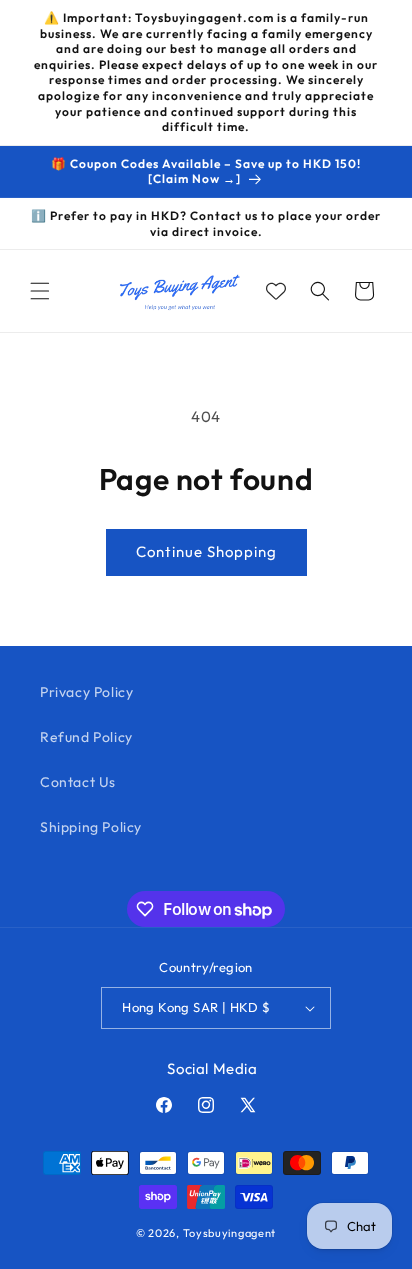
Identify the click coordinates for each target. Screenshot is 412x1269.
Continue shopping (206, 551)
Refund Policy (86, 737)
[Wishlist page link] (276, 291)
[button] (40, 291)
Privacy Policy (86, 692)
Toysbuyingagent (230, 1233)
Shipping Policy (91, 827)
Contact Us (78, 782)
